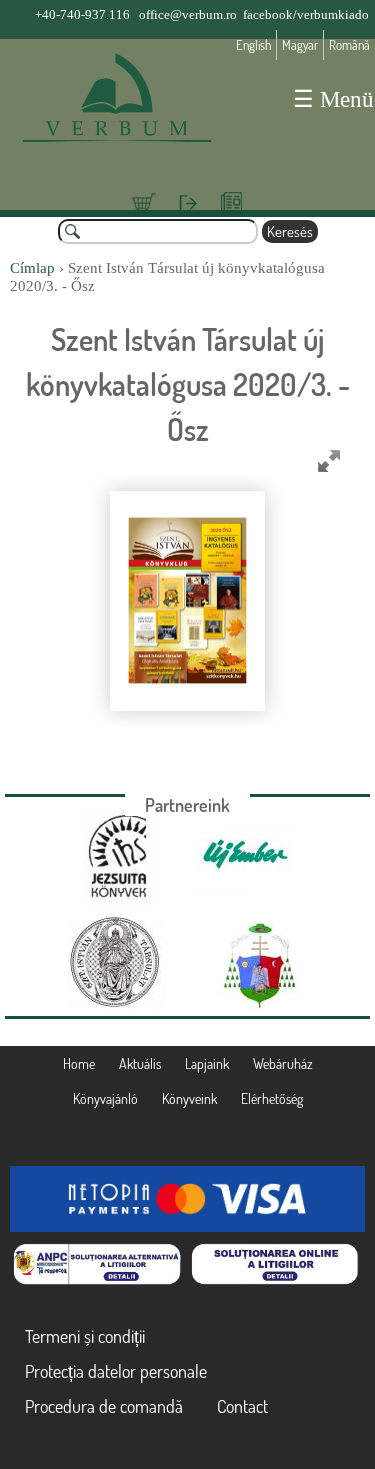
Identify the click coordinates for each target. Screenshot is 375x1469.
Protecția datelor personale (116, 1371)
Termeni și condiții (85, 1336)
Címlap (32, 268)
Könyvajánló (105, 1098)
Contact (242, 1406)
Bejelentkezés (187, 213)
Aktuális (140, 1063)
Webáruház (283, 1063)
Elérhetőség (272, 1098)
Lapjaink (207, 1063)
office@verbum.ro (188, 14)
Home (79, 1063)
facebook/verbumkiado (306, 14)
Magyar (300, 45)
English (253, 45)
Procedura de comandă (104, 1406)
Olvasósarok (232, 213)
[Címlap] (116, 105)
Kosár (144, 213)
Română (349, 45)
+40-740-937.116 (82, 14)
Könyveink (189, 1098)
